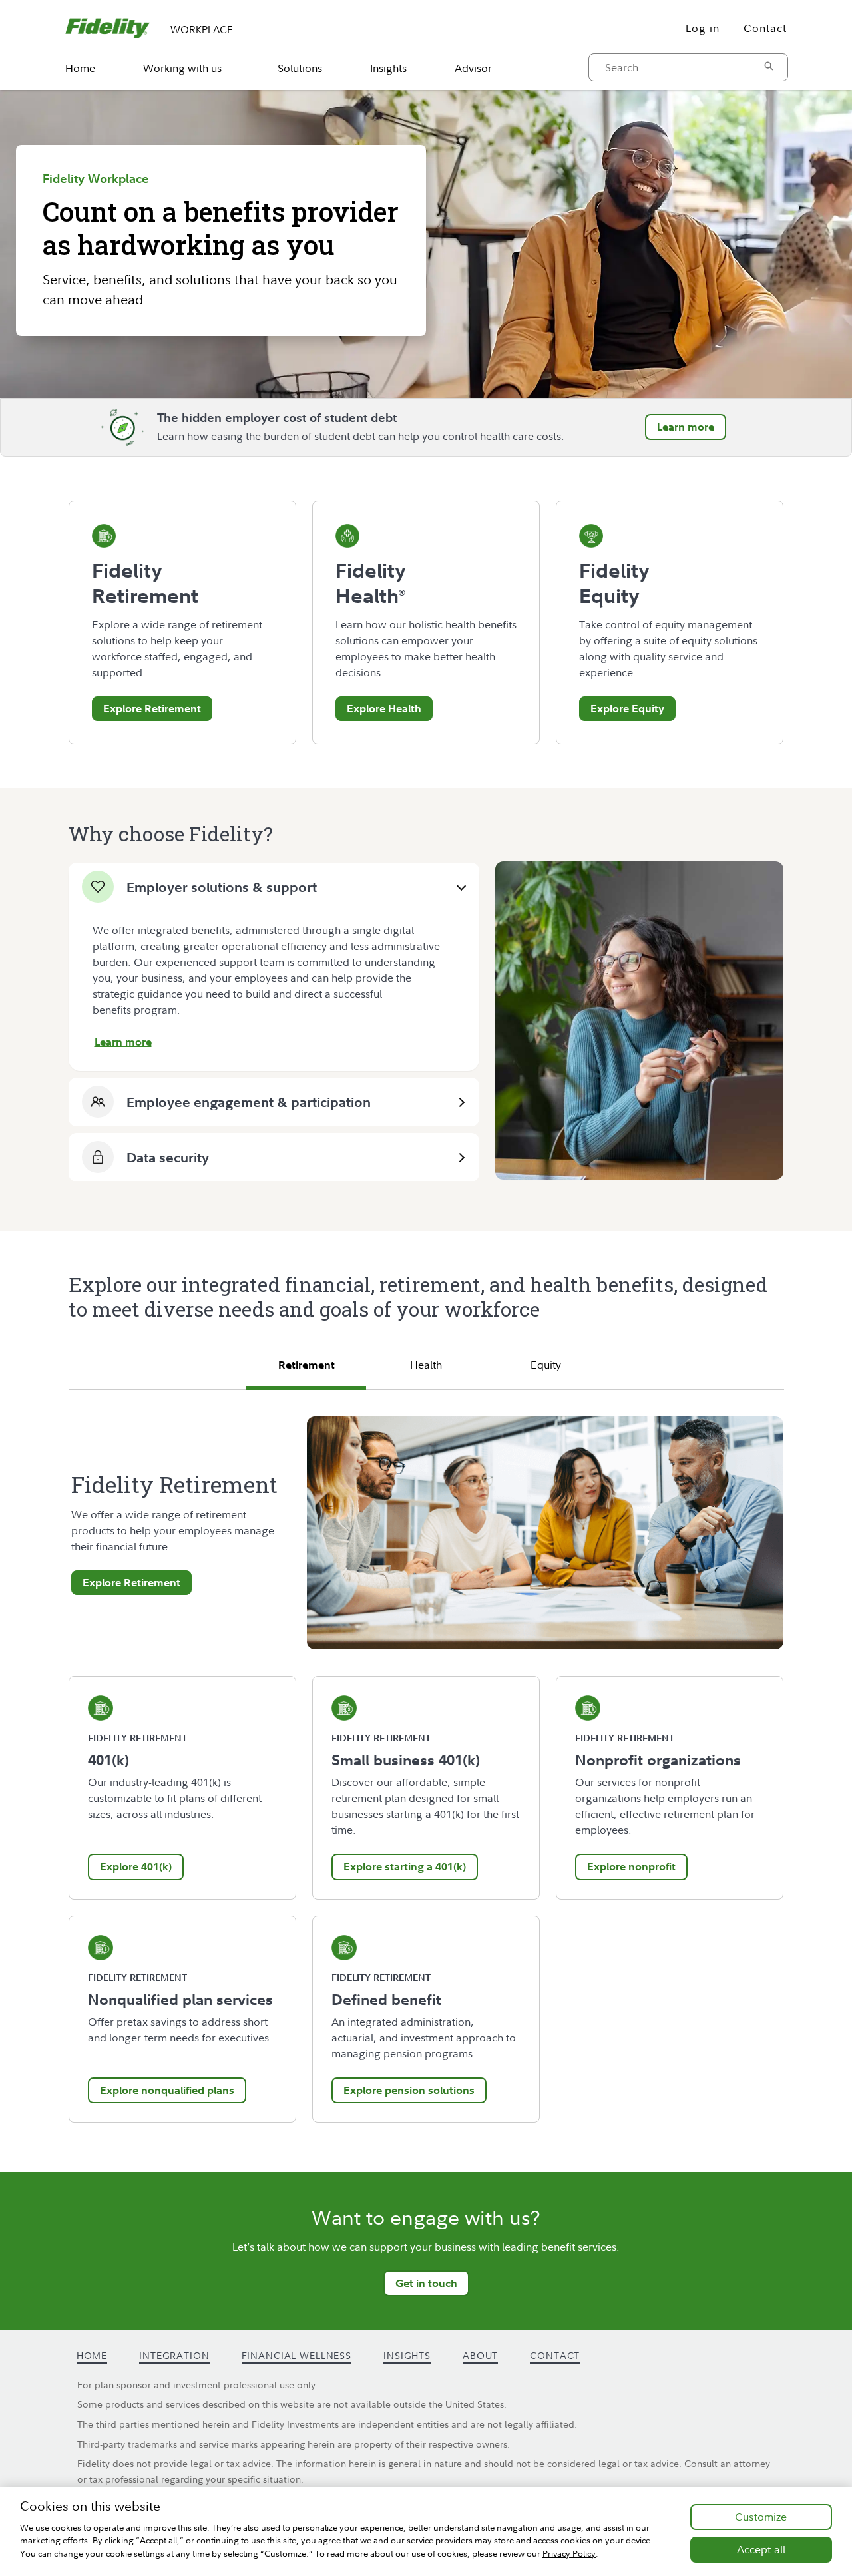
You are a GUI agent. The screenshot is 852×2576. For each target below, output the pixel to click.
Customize (761, 2517)
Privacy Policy (569, 2553)
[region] (426, 2532)
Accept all (761, 2549)
